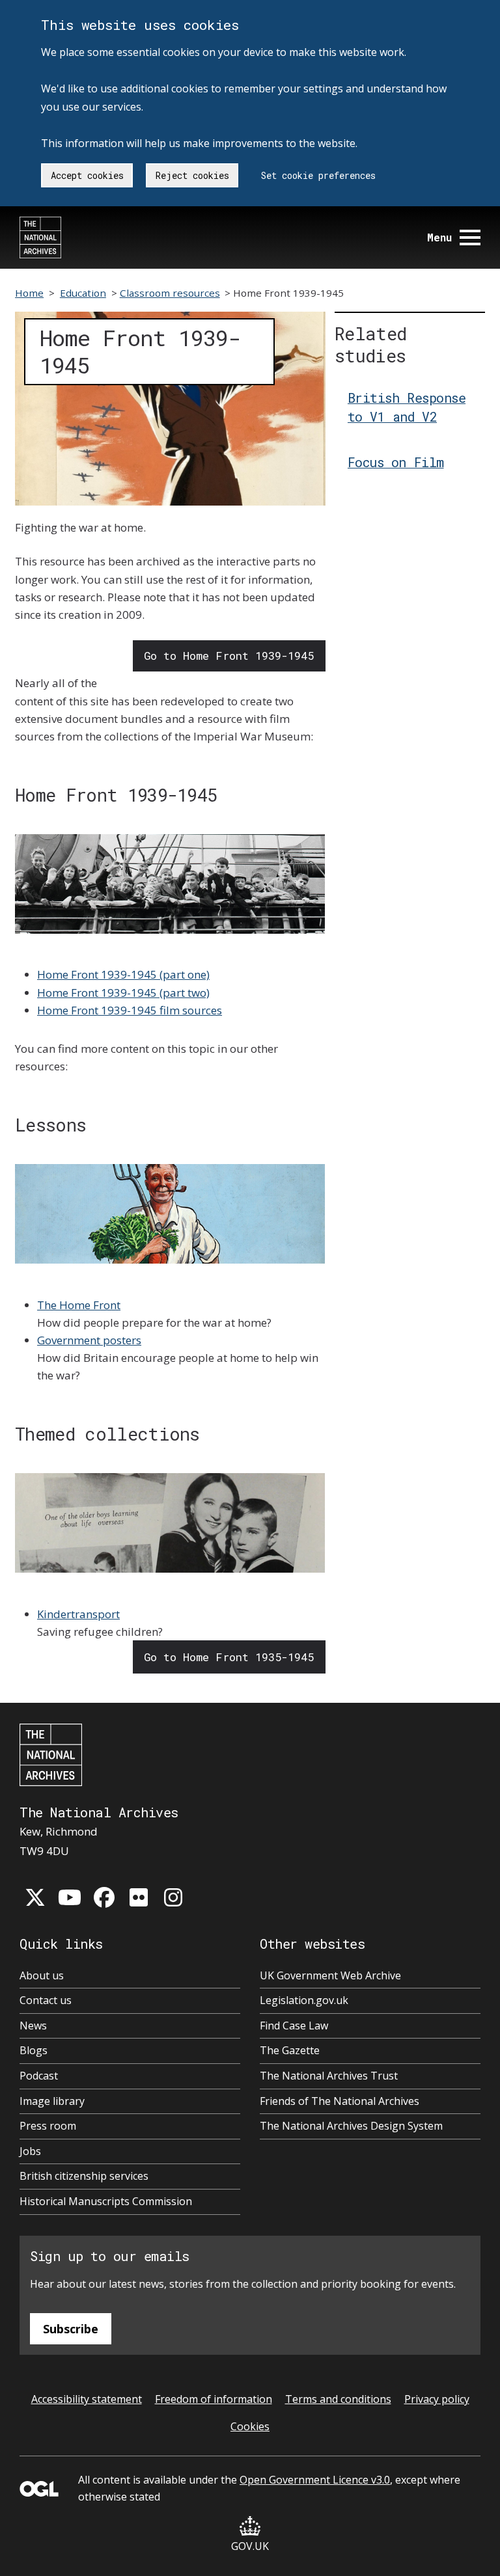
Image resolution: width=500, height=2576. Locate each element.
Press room (48, 2126)
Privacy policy (437, 2399)
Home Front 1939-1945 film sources (130, 1010)
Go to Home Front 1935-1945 (229, 1657)
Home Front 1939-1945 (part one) (123, 974)
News (33, 2026)
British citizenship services (84, 2176)
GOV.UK (250, 2546)
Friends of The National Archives (340, 2101)
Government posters (89, 1340)
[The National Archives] (40, 237)
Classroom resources (170, 293)
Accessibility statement (87, 2399)
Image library (52, 2101)
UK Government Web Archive (330, 1975)
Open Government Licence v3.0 (315, 2480)
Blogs (34, 2050)
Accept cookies (87, 175)
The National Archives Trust (329, 2076)
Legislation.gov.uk (304, 2000)
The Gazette (290, 2050)
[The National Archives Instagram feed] (173, 1897)
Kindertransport (78, 1614)
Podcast (39, 2076)
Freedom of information (214, 2399)
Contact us (46, 2000)
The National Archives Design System (351, 2126)
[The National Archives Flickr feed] (139, 1897)
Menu (439, 237)
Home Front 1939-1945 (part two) (123, 993)
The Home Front (79, 1305)
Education (83, 293)
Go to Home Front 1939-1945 (229, 656)
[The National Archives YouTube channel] (70, 1897)
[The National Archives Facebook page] (104, 1897)
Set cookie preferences (318, 175)
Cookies (250, 2426)
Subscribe (71, 2329)
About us (42, 1975)
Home (29, 293)
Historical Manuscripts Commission (106, 2201)
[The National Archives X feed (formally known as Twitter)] (35, 1897)
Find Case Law (294, 2026)
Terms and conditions (338, 2399)
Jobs (30, 2151)
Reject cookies (192, 175)
